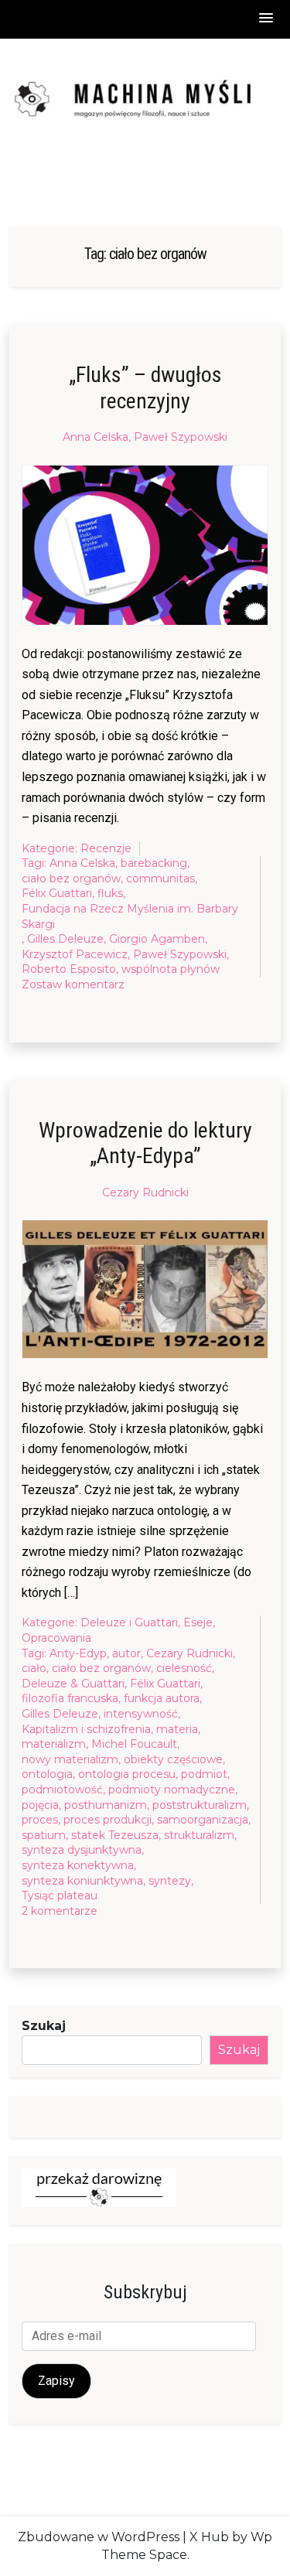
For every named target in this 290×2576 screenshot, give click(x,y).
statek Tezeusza (115, 1835)
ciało (34, 1668)
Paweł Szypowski (180, 954)
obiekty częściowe (173, 1759)
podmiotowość (62, 1790)
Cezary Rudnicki (145, 1192)
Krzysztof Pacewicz (75, 954)
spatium (44, 1835)
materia (177, 1729)
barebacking (154, 863)
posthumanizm (106, 1805)
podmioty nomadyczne (172, 1790)
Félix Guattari (57, 893)
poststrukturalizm (200, 1805)
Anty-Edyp (78, 1653)
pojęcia (40, 1805)
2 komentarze (60, 1912)
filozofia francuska (70, 1698)
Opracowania (56, 1638)
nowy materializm (70, 1759)
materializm (54, 1744)
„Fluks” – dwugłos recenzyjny (145, 388)
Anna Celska (82, 863)
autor (126, 1653)
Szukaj (44, 2026)
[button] (267, 19)
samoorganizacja (203, 1820)
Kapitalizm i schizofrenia (86, 1729)
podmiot (204, 1774)
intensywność (141, 1714)
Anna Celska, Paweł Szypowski (145, 437)
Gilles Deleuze (65, 939)
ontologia (47, 1774)
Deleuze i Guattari (129, 1622)
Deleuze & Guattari (73, 1684)
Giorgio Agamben (157, 939)
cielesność (184, 1668)
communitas (160, 879)
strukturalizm (199, 1835)
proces (40, 1820)
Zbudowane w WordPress (99, 2537)
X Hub (209, 2537)
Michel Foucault (134, 1744)
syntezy (170, 1881)
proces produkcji (107, 1820)
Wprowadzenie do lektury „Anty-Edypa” (145, 1143)
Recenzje (106, 848)
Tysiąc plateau (60, 1895)
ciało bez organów (71, 879)
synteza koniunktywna (82, 1881)
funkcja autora (162, 1698)
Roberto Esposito (69, 969)
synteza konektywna (78, 1865)
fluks (110, 893)
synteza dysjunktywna (82, 1850)
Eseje (198, 1622)
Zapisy (56, 2381)
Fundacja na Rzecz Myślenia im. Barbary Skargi (130, 916)
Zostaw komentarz (73, 985)
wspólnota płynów (171, 969)
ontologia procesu (127, 1774)
